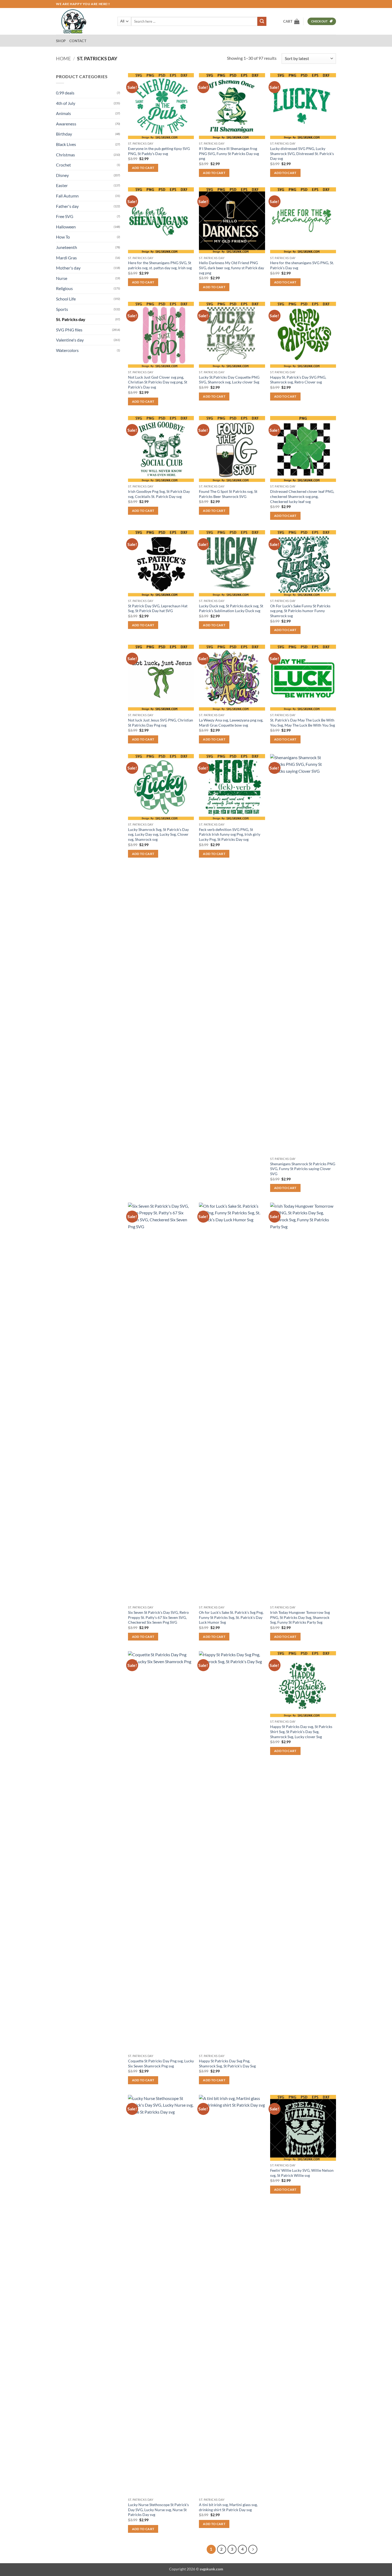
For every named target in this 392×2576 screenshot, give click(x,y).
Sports (62, 309)
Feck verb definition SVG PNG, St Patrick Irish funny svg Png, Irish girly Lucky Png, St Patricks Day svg (230, 834)
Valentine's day (70, 340)
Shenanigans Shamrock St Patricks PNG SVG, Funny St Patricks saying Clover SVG (303, 1169)
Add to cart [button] (143, 168)
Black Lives (66, 144)
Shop (61, 41)
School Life (66, 299)
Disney (62, 175)
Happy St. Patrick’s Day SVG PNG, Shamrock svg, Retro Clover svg (298, 380)
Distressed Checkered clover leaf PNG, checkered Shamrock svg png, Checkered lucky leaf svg (302, 496)
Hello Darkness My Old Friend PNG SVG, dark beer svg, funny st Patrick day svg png (231, 268)
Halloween (66, 227)
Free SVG (65, 216)
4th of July (66, 103)
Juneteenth (67, 247)
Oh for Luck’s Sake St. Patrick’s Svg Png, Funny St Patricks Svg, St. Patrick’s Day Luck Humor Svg (231, 1617)
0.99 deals (65, 93)
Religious (64, 288)
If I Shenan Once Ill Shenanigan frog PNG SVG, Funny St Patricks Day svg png (229, 153)
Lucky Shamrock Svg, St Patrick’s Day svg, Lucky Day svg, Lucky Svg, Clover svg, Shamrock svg (158, 834)
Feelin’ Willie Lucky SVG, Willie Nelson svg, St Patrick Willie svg (302, 2173)
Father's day (67, 206)
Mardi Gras (66, 258)
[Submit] (262, 21)
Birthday (64, 134)
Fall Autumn (67, 196)
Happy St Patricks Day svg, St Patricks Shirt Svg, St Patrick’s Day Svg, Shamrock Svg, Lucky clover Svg (301, 1731)
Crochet (63, 165)
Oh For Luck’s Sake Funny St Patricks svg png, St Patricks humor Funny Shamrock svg (300, 611)
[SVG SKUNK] (83, 21)
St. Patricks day (71, 319)
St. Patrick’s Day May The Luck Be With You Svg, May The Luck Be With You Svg (303, 723)
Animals (63, 113)
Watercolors (67, 350)
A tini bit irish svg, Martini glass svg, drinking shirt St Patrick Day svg (228, 2507)
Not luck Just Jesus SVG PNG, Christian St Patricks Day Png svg (161, 723)
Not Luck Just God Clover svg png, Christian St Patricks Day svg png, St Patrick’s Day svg (158, 382)
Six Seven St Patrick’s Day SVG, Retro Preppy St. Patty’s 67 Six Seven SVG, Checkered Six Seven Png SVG (158, 1617)
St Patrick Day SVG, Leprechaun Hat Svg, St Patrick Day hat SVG (158, 608)
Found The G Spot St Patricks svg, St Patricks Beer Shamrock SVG (228, 494)
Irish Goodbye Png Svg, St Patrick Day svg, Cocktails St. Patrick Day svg (159, 494)
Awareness (66, 124)
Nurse (62, 278)
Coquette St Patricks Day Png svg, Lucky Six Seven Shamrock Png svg (161, 2063)
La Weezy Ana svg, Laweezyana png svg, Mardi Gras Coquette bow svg (231, 723)
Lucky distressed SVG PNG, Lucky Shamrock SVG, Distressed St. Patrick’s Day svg (302, 153)
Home (63, 58)
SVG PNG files (69, 330)
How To (63, 237)
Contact (78, 41)
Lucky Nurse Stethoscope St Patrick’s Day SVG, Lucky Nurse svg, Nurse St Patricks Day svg (158, 2510)
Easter (62, 185)
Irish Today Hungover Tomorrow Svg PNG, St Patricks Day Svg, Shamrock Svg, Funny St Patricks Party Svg (300, 1617)
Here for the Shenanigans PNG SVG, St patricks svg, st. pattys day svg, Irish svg (160, 265)
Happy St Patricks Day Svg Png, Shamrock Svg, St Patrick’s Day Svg (227, 2063)
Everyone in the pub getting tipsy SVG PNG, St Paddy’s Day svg (159, 151)
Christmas (65, 155)
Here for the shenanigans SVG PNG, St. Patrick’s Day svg (302, 265)
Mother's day (68, 268)
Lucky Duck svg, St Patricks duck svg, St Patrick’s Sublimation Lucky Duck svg (231, 608)
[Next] (253, 2549)
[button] (291, 21)
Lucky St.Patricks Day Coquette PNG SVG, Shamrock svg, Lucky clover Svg (229, 380)
